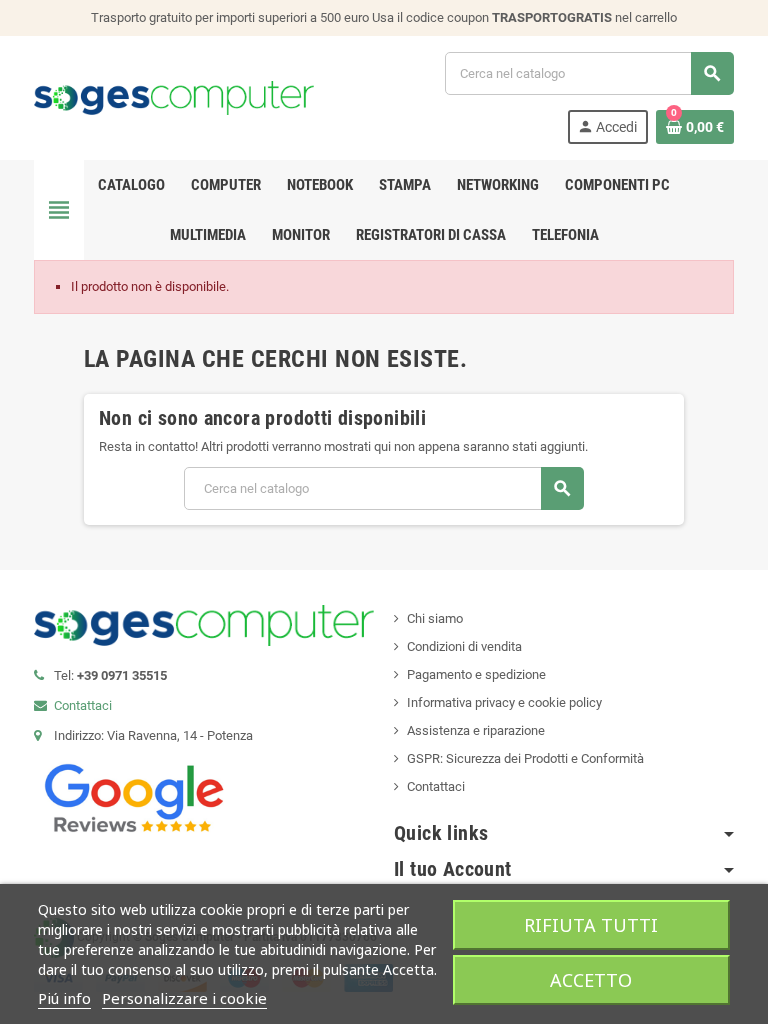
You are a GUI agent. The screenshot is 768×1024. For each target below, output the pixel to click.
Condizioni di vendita (464, 646)
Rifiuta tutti (591, 925)
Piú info (64, 998)
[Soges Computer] (174, 96)
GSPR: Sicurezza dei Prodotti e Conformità (525, 758)
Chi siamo (435, 618)
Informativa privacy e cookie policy (504, 702)
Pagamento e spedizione (476, 674)
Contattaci (83, 705)
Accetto (591, 980)
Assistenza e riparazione (476, 730)
